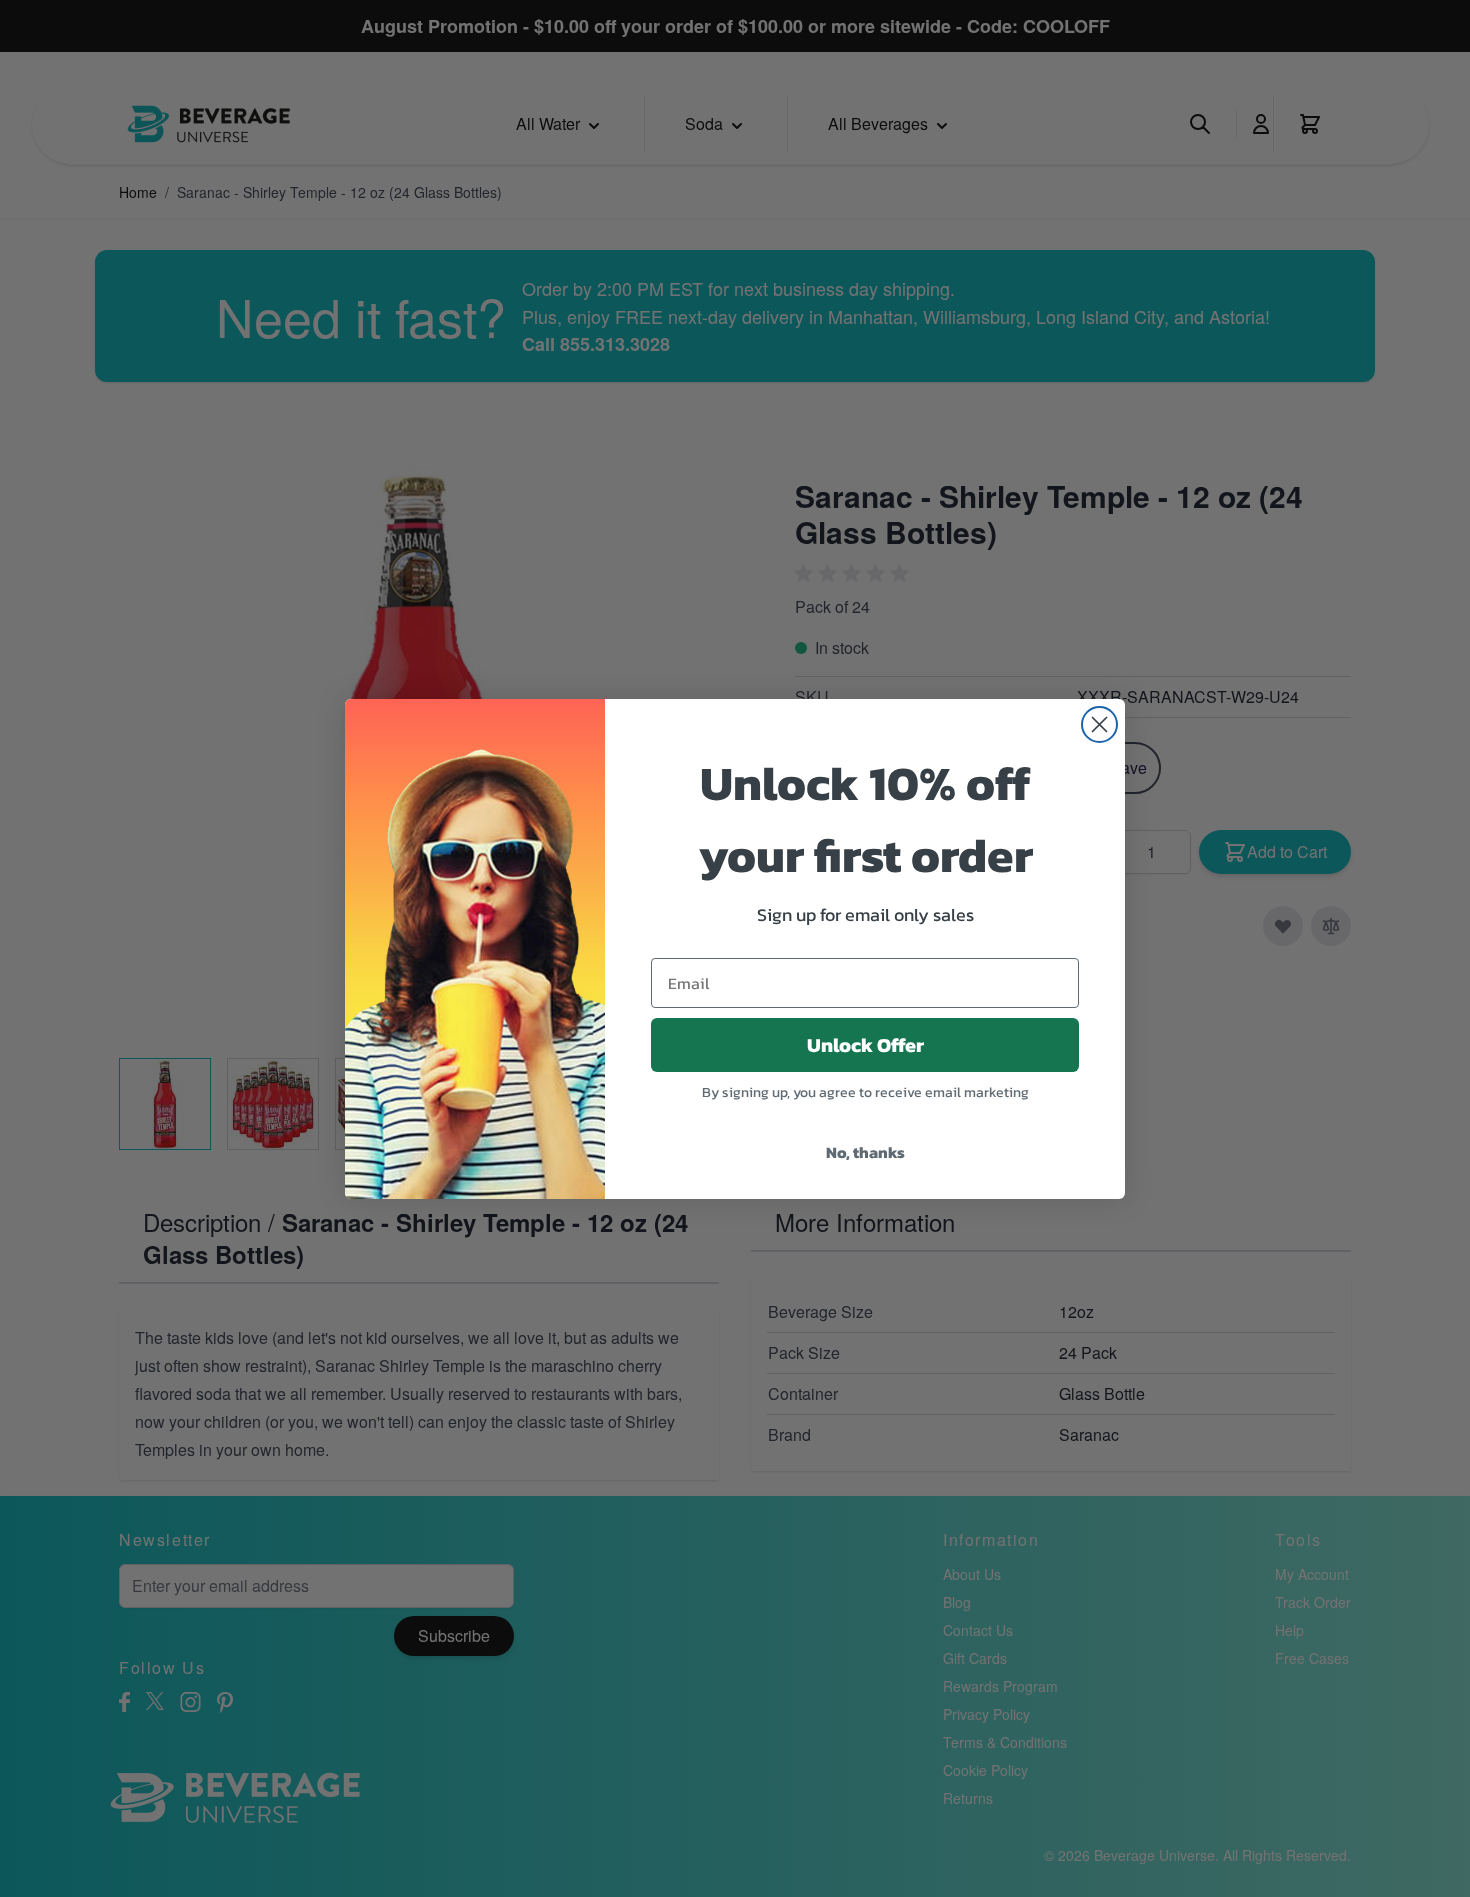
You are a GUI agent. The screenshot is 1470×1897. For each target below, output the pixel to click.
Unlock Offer (865, 1045)
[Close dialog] (1099, 724)
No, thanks (865, 1152)
